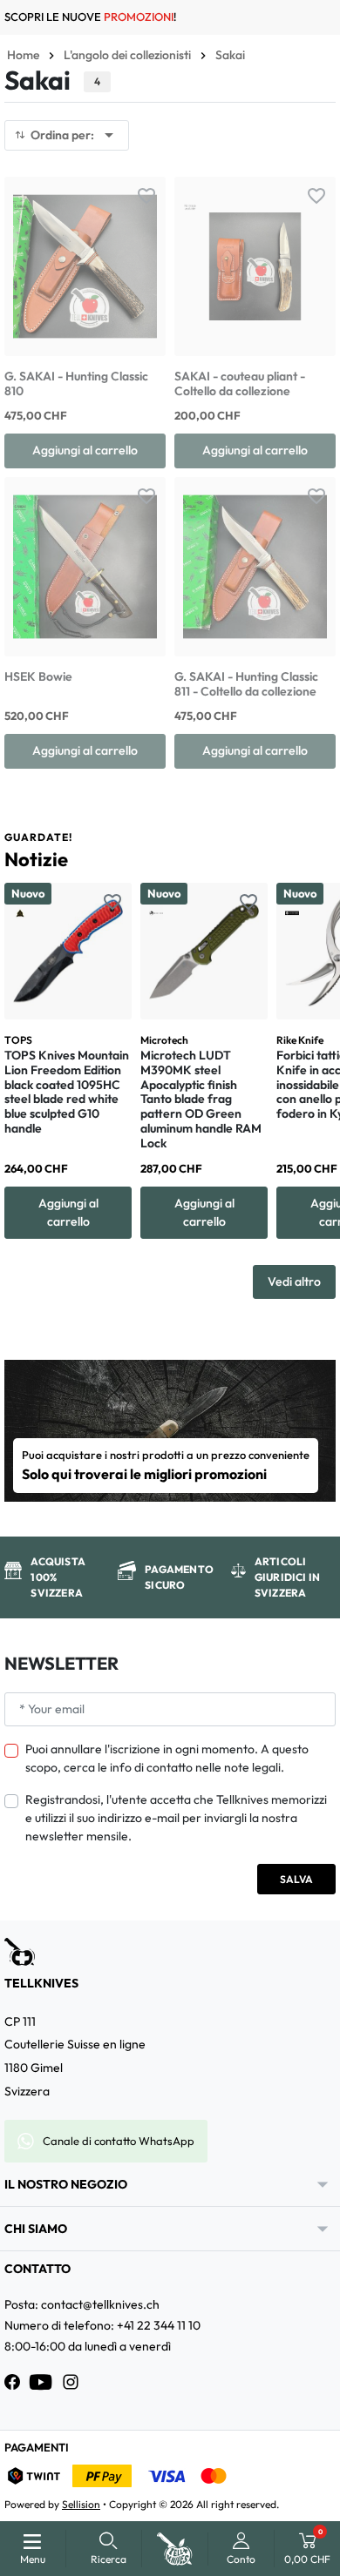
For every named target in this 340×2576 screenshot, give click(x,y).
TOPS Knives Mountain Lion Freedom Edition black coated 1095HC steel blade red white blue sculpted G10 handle (67, 1092)
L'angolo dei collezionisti (127, 55)
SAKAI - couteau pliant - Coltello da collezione (240, 383)
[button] (109, 2549)
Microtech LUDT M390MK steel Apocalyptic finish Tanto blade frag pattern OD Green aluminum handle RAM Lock (201, 1099)
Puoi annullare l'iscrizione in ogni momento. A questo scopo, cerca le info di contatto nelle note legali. (167, 1758)
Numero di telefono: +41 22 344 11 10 (102, 2325)
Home (23, 55)
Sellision (81, 2504)
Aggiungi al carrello (85, 450)
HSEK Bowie (38, 676)
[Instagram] (71, 2382)
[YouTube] (41, 2382)
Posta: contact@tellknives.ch (82, 2304)
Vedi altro (294, 1281)
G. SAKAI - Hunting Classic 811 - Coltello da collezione (246, 684)
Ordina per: (75, 135)
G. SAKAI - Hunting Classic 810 (76, 383)
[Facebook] (12, 2382)
